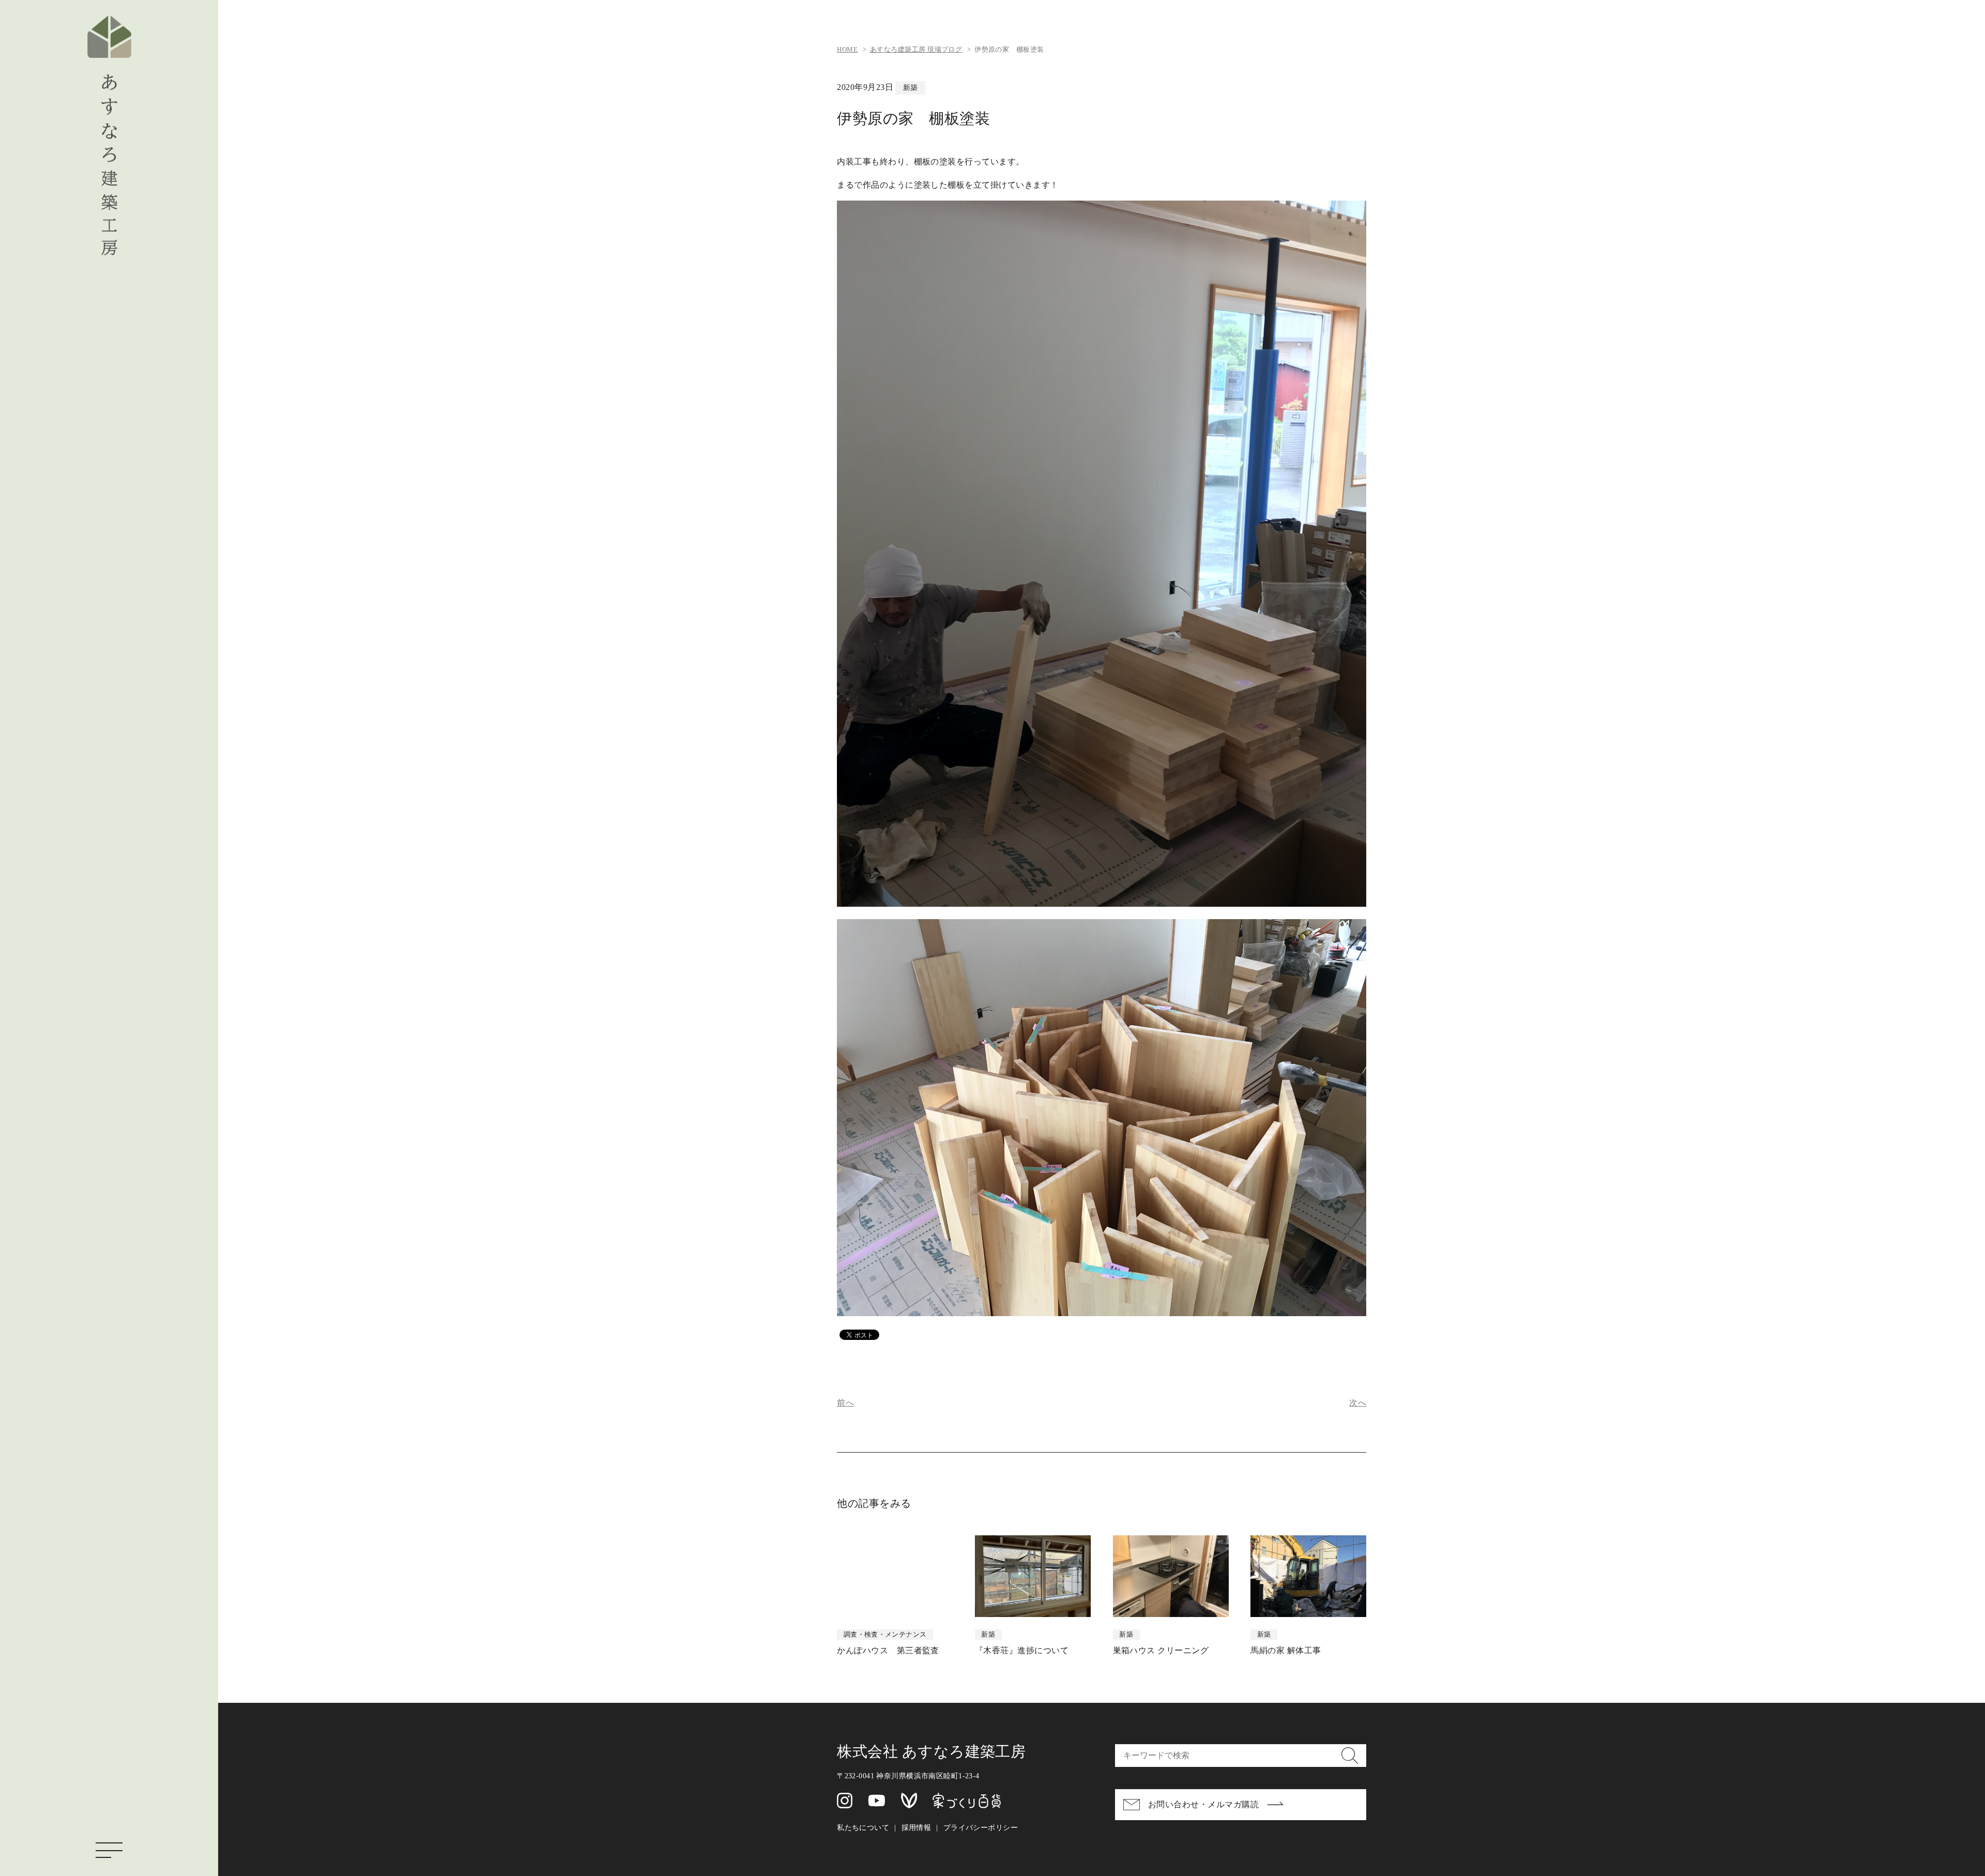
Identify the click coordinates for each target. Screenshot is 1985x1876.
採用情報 (917, 1827)
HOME (847, 50)
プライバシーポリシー (981, 1827)
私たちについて (863, 1827)
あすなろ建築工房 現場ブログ (916, 50)
